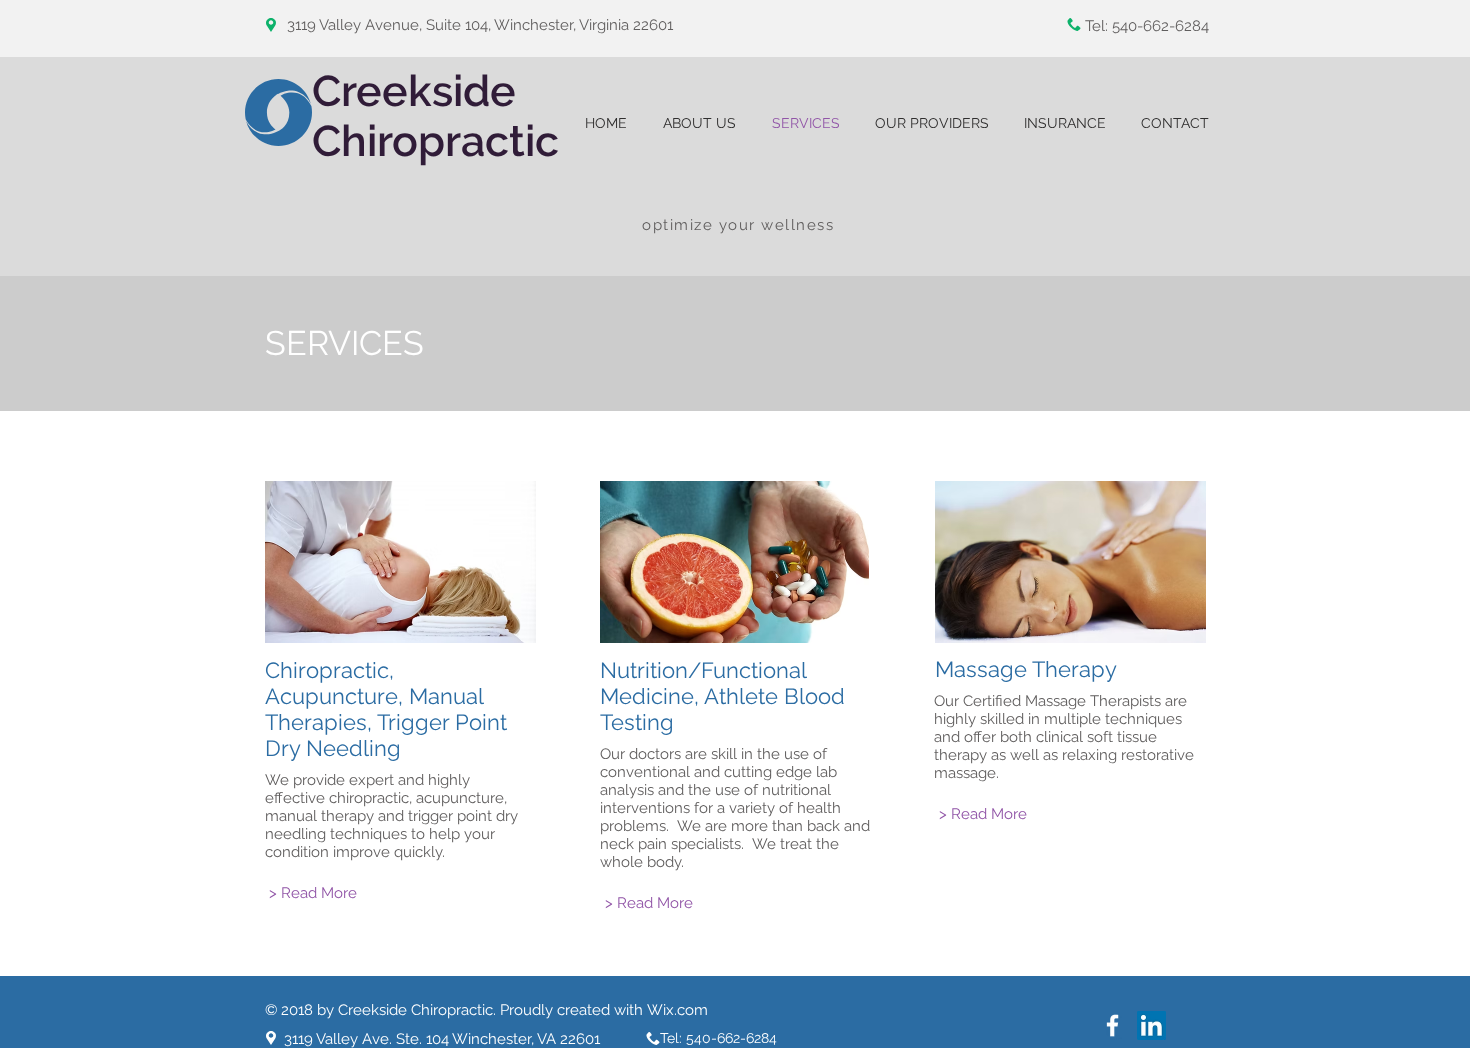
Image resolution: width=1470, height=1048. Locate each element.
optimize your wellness (738, 225)
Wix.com (677, 1010)
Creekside (419, 91)
